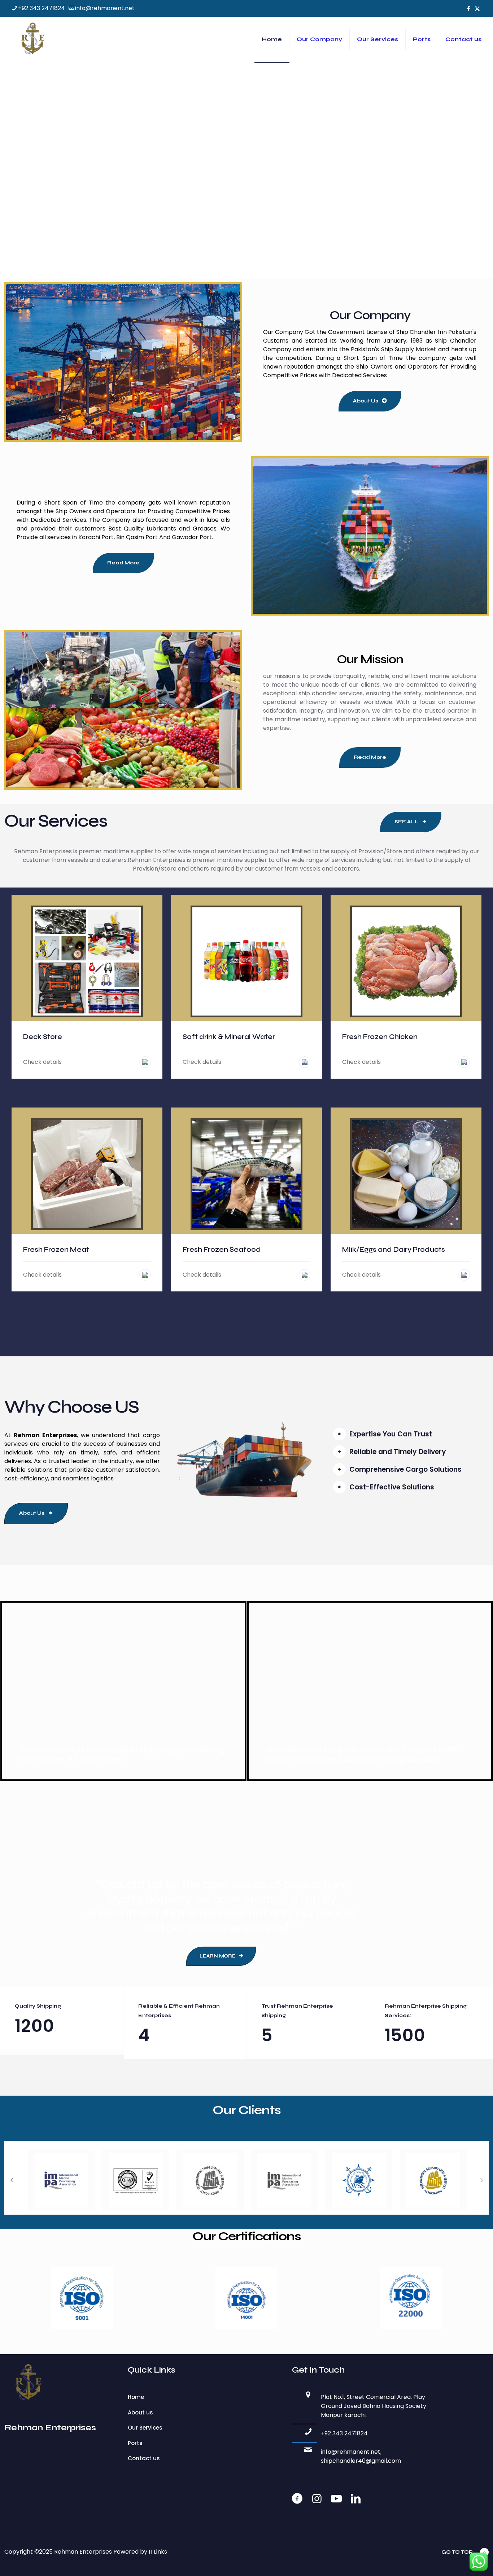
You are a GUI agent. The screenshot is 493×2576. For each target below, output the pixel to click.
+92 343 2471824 (42, 8)
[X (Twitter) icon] (477, 8)
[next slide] (481, 2180)
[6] (359, 2180)
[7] (433, 2180)
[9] (61, 2180)
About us (140, 2412)
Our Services (145, 2428)
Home (136, 2397)
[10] (136, 2180)
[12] (284, 2180)
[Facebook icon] (468, 8)
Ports (135, 2443)
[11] (210, 2180)
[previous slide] (12, 2180)
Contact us (144, 2458)
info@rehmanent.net (105, 8)
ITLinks (158, 2552)
